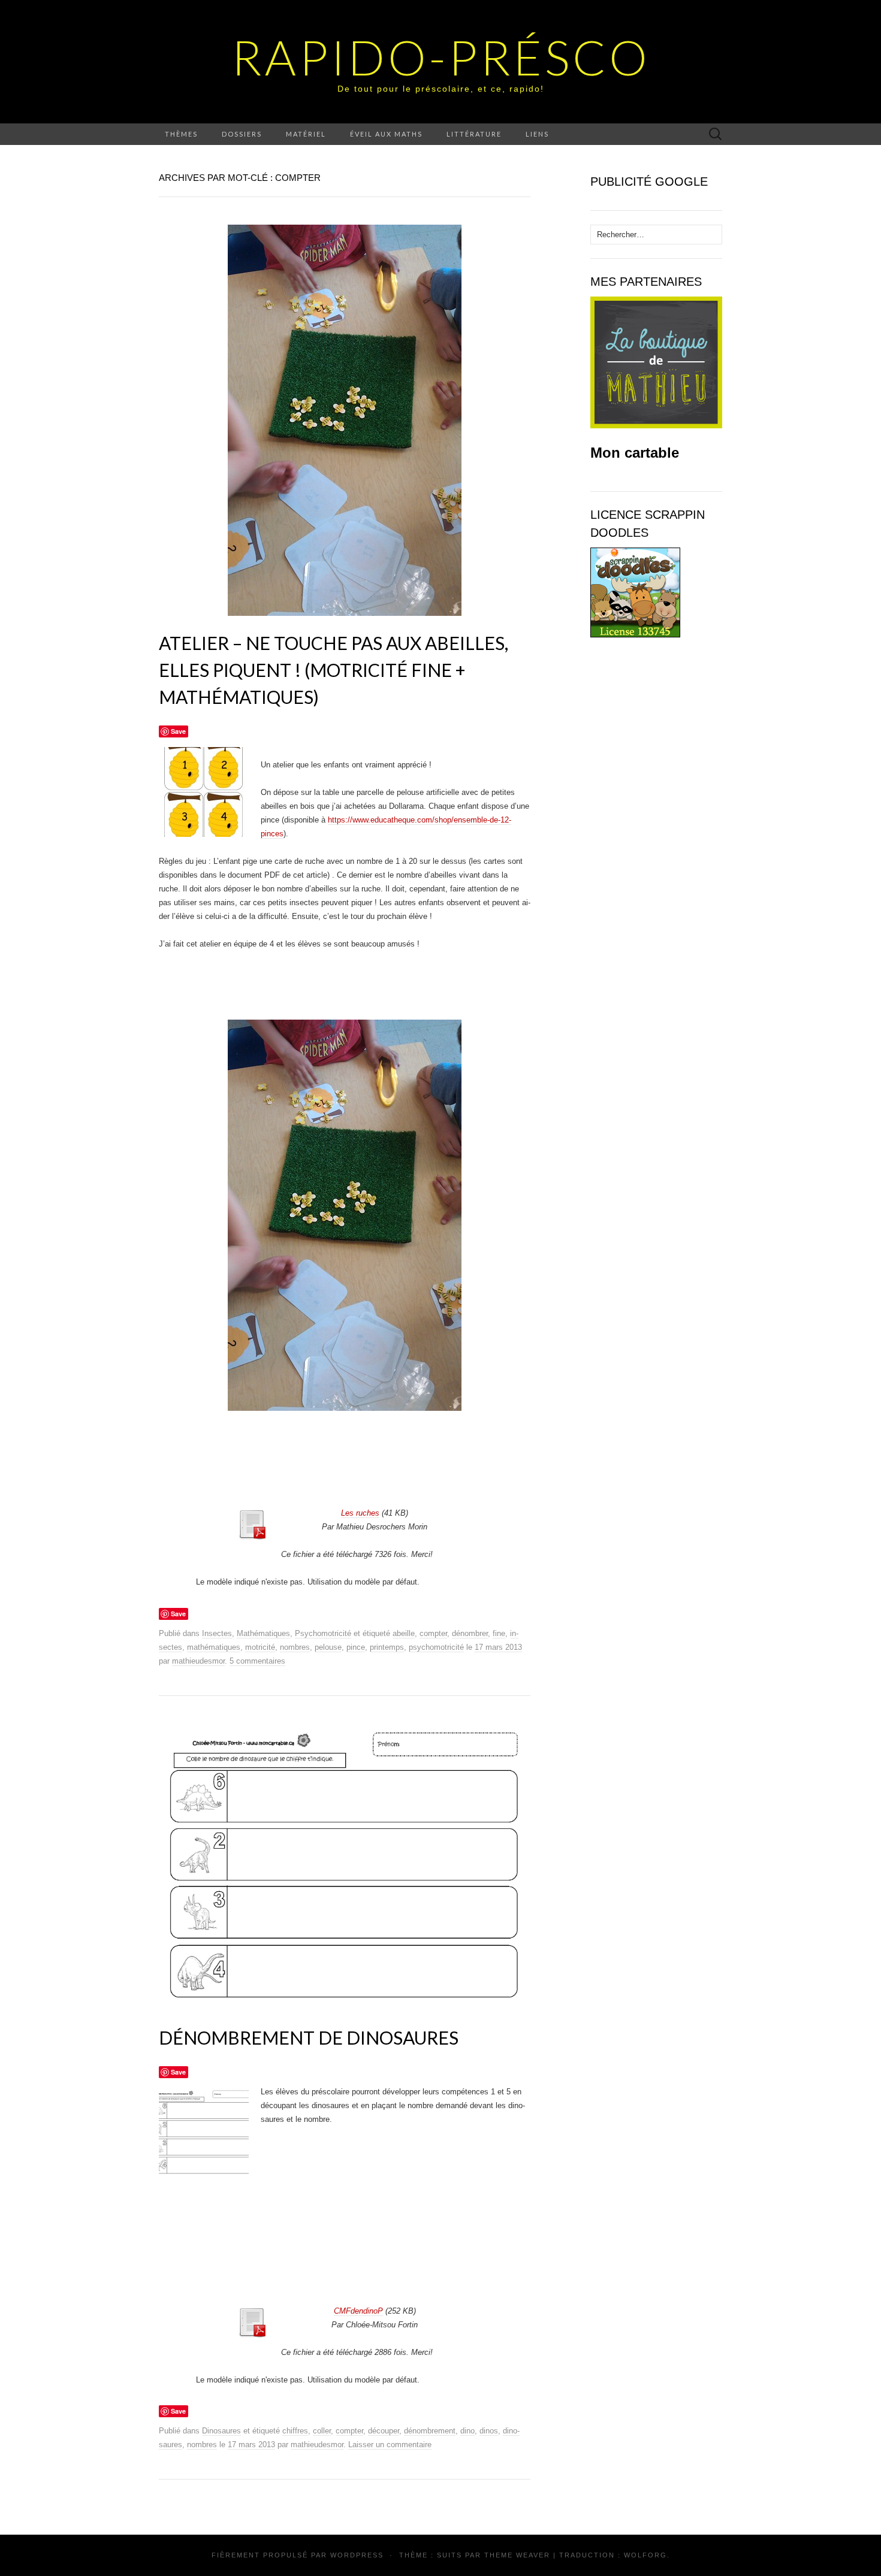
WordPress (357, 2555)
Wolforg (645, 2555)
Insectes (217, 1633)
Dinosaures (221, 2431)
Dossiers (242, 134)
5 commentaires (257, 1661)
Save (178, 731)
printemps (387, 1647)
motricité (260, 1647)
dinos (489, 2431)
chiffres (295, 2431)
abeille (404, 1633)
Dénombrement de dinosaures (309, 2037)
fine (499, 1633)
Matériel (306, 134)
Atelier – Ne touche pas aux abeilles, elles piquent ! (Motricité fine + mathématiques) (334, 670)
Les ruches (360, 1513)
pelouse (328, 1647)
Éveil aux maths (386, 134)
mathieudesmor (198, 1661)
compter (433, 1633)
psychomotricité (436, 1647)
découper (384, 2431)
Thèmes (181, 134)
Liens (537, 134)
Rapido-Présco (441, 57)
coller (322, 2431)
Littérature (474, 134)
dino (467, 2431)
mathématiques (214, 1647)
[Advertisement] (360, 1470)
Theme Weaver (517, 2555)
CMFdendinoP (358, 2311)
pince (356, 1647)
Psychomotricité (323, 1633)
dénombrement (430, 2431)
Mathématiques (263, 1633)
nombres (295, 1647)
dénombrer (470, 1633)
